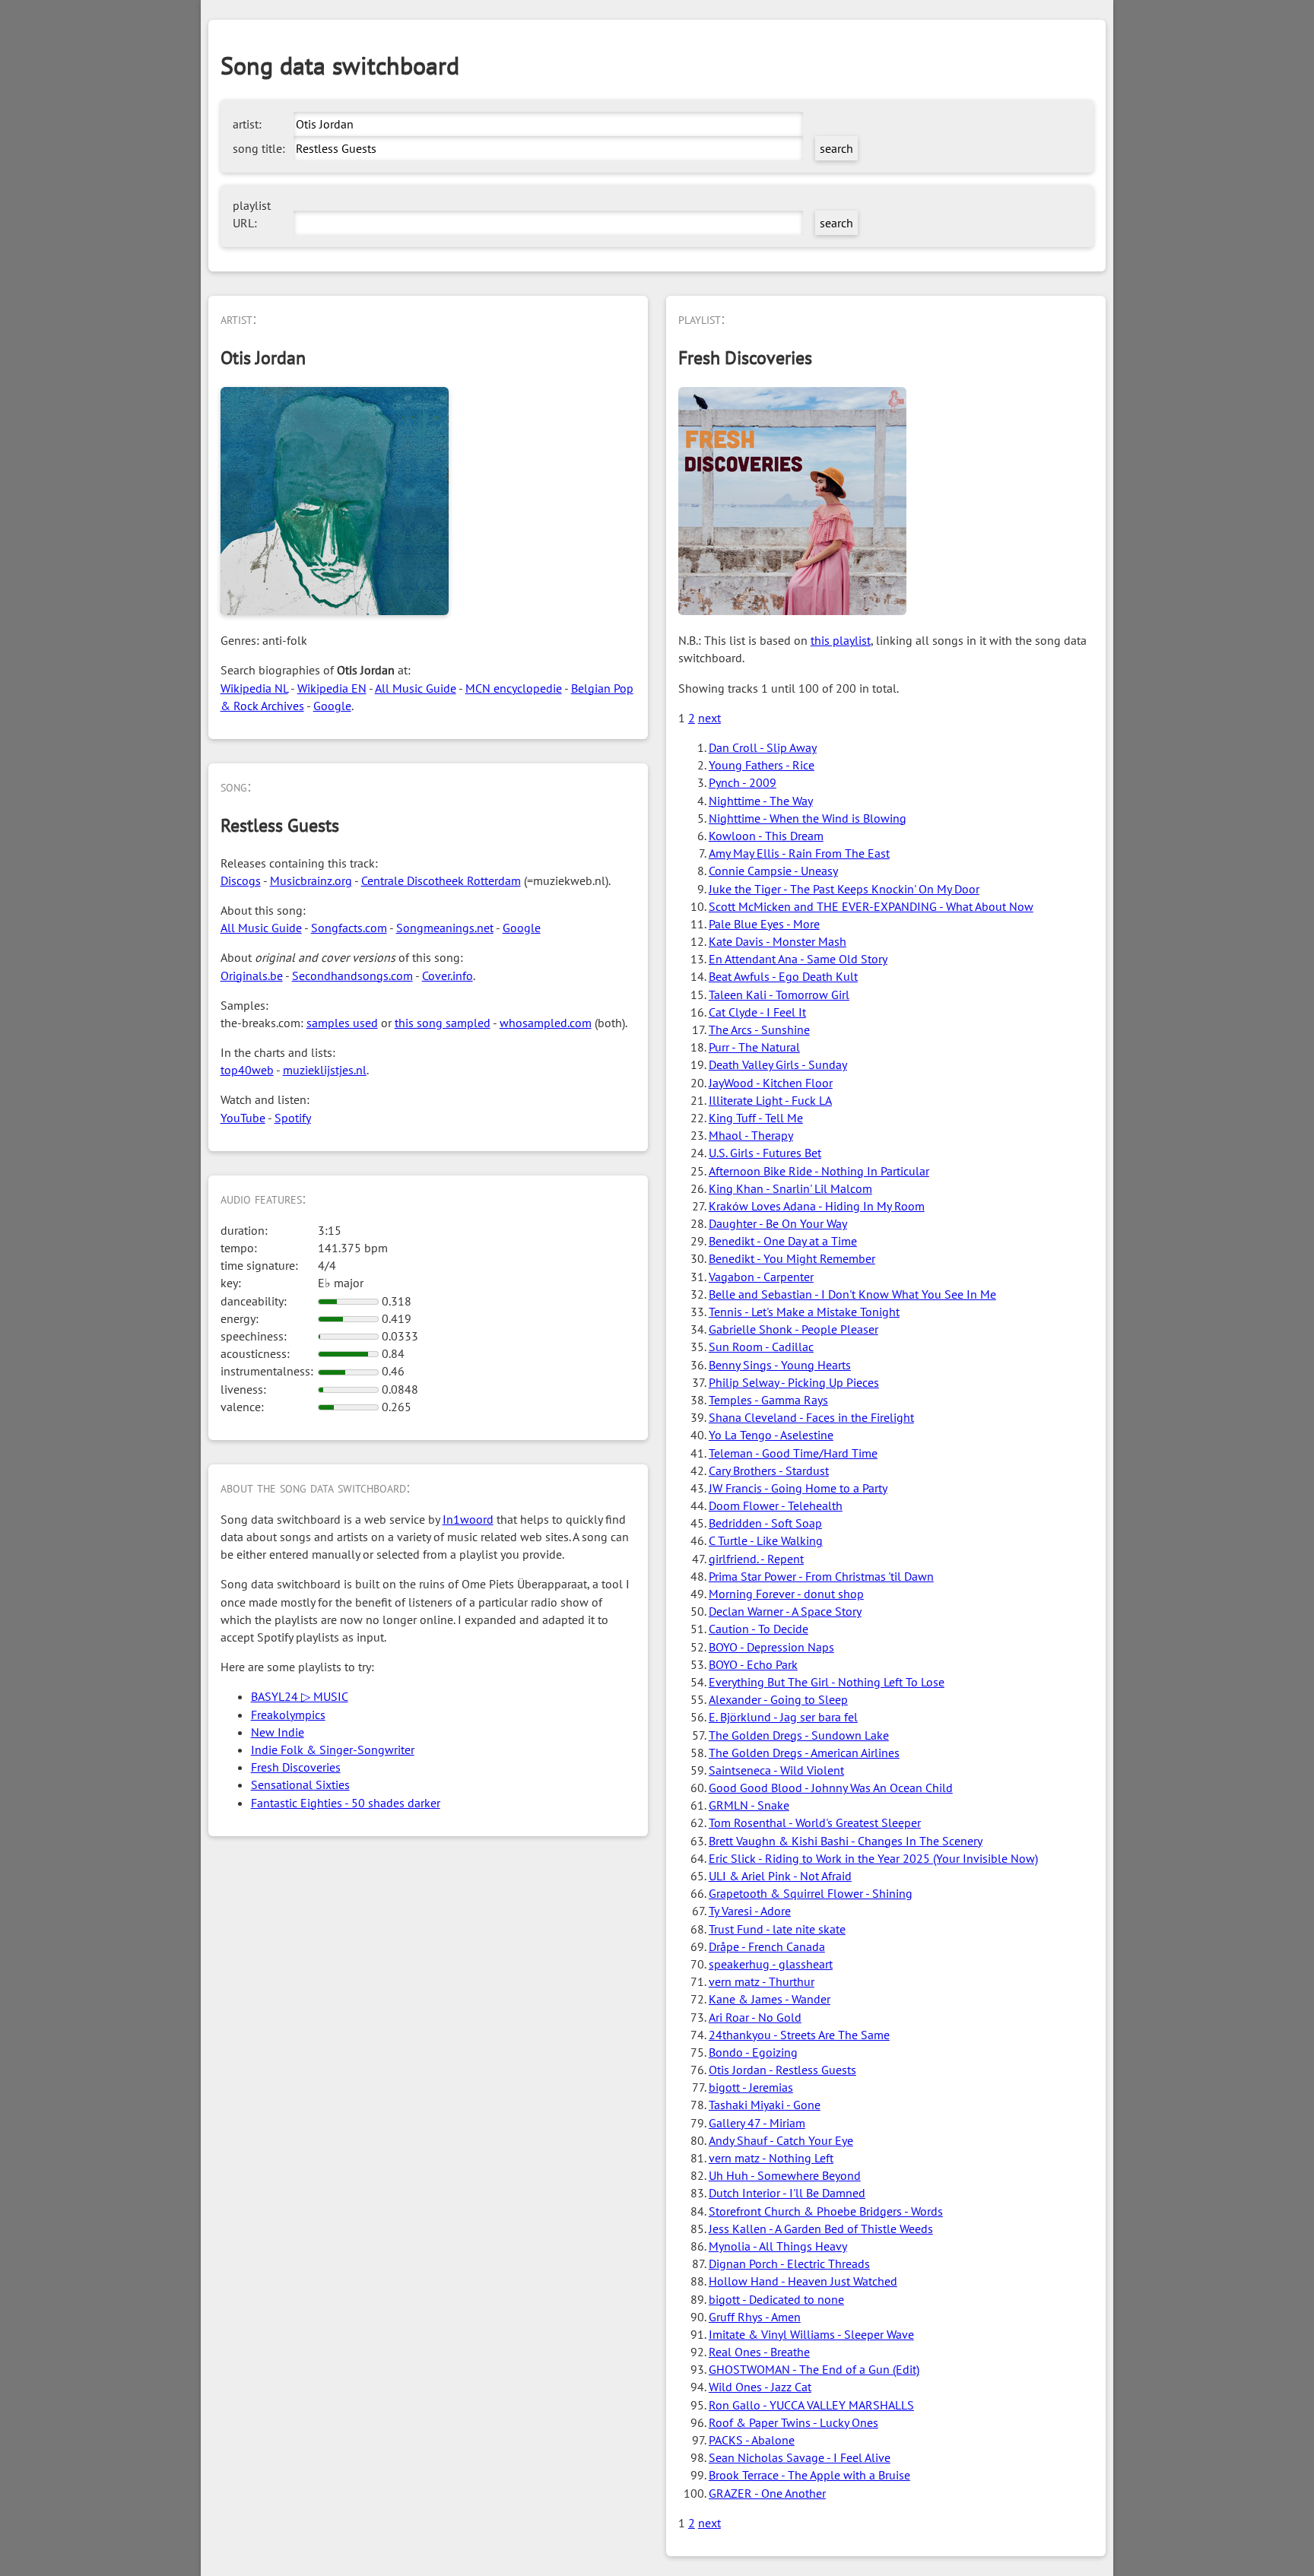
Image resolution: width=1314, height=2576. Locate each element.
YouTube (243, 1118)
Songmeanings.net (445, 928)
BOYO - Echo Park (753, 1664)
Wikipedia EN (332, 688)
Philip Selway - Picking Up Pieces (794, 1382)
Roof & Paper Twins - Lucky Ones (793, 2422)
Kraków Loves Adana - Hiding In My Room (817, 1206)
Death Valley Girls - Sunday (778, 1064)
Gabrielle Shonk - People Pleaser (793, 1329)
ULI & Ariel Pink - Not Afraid (780, 1876)
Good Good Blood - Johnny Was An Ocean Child (831, 1788)
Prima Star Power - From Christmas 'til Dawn (821, 1576)
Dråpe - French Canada (767, 1946)
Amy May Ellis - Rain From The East (799, 853)
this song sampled (443, 1023)
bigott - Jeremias (751, 2087)
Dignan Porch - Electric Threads (789, 2264)
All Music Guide (416, 688)
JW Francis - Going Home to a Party (798, 1488)
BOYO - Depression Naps (771, 1647)
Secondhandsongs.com (352, 976)
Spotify (293, 1118)
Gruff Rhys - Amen (755, 2317)
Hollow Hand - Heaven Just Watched (803, 2281)
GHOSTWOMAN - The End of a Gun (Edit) (814, 2369)
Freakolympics (288, 1715)
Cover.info (448, 976)
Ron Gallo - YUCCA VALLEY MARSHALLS (811, 2405)
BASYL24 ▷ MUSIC (300, 1696)
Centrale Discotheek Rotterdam (441, 880)
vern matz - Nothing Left (771, 2158)
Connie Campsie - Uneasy (773, 871)
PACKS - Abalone (752, 2440)
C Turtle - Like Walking (766, 1540)
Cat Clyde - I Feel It (757, 1012)
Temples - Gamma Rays (768, 1400)
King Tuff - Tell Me (756, 1118)
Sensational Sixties (300, 1784)
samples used (342, 1023)
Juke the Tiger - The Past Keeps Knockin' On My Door (844, 889)
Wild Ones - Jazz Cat (760, 2387)
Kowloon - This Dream (766, 836)
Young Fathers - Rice (762, 765)
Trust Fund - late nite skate (777, 1929)
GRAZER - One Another (767, 2493)
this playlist (841, 640)
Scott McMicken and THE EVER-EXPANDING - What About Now (871, 906)
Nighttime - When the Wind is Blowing (808, 818)
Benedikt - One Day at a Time (783, 1241)
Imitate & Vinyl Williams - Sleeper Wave (811, 2334)
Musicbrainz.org (311, 880)
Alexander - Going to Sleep (778, 1699)
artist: (247, 124)
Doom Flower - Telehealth (776, 1505)
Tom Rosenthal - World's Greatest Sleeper (815, 1823)
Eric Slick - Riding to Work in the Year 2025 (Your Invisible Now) (873, 1858)
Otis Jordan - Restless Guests (782, 2070)
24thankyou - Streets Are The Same (799, 2035)
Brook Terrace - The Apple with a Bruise (809, 2475)
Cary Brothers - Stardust (769, 1470)
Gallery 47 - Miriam (757, 2123)
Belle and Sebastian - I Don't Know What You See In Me (852, 1294)
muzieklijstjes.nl (325, 1070)
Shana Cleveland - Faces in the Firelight (811, 1417)
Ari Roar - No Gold (755, 2017)
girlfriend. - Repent (756, 1559)
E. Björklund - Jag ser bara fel (783, 1717)
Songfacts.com (349, 928)
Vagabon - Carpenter (761, 1277)
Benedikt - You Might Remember (792, 1258)
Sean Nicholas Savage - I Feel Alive (800, 2457)
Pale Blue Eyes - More (764, 924)
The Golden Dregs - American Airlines (804, 1753)
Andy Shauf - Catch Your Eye (781, 2140)
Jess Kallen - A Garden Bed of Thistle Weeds (821, 2229)
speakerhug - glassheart (771, 1964)
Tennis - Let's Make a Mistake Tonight (804, 1312)
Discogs (241, 880)
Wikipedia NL (254, 688)
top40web (247, 1070)
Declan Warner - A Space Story (785, 1611)
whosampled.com (546, 1023)
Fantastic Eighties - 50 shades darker (346, 1803)
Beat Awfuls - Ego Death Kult (783, 976)
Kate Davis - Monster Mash (778, 941)
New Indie (278, 1732)
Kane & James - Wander (770, 1999)
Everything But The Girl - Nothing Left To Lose (827, 1682)
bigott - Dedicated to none (776, 2299)
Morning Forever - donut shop (786, 1594)
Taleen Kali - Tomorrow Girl (779, 995)
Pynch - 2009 (743, 782)
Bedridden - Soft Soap (765, 1523)
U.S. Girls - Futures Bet (765, 1153)
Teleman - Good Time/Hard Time (793, 1453)
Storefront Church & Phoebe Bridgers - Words (826, 2211)
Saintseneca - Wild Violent (776, 1770)
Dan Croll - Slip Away (763, 747)
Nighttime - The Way (761, 801)
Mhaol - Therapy (751, 1135)
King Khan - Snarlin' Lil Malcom (790, 1188)
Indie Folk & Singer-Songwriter (333, 1750)
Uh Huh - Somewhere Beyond (785, 2175)
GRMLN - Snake (749, 1805)
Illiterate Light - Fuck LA (770, 1100)
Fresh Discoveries (296, 1767)
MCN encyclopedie (514, 688)
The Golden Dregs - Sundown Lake (799, 1735)
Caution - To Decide (759, 1629)
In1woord (468, 1519)
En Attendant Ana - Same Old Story (798, 959)
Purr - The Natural (754, 1047)
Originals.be (252, 976)
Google (332, 706)
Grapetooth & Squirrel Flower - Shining (811, 1893)
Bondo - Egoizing (753, 2052)
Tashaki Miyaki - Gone (765, 2105)
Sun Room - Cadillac (761, 1347)
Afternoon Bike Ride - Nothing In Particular (819, 1171)
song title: (259, 148)
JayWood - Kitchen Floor (771, 1083)
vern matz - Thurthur (762, 1981)
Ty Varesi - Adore (750, 1911)
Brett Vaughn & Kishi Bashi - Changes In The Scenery (846, 1841)
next (709, 718)
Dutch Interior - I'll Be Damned (787, 2193)
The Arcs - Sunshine (759, 1029)
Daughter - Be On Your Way (778, 1223)
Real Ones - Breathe (759, 2352)
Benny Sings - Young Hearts (780, 1365)
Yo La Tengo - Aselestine (771, 1435)
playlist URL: (252, 214)
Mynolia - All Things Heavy (778, 2246)
